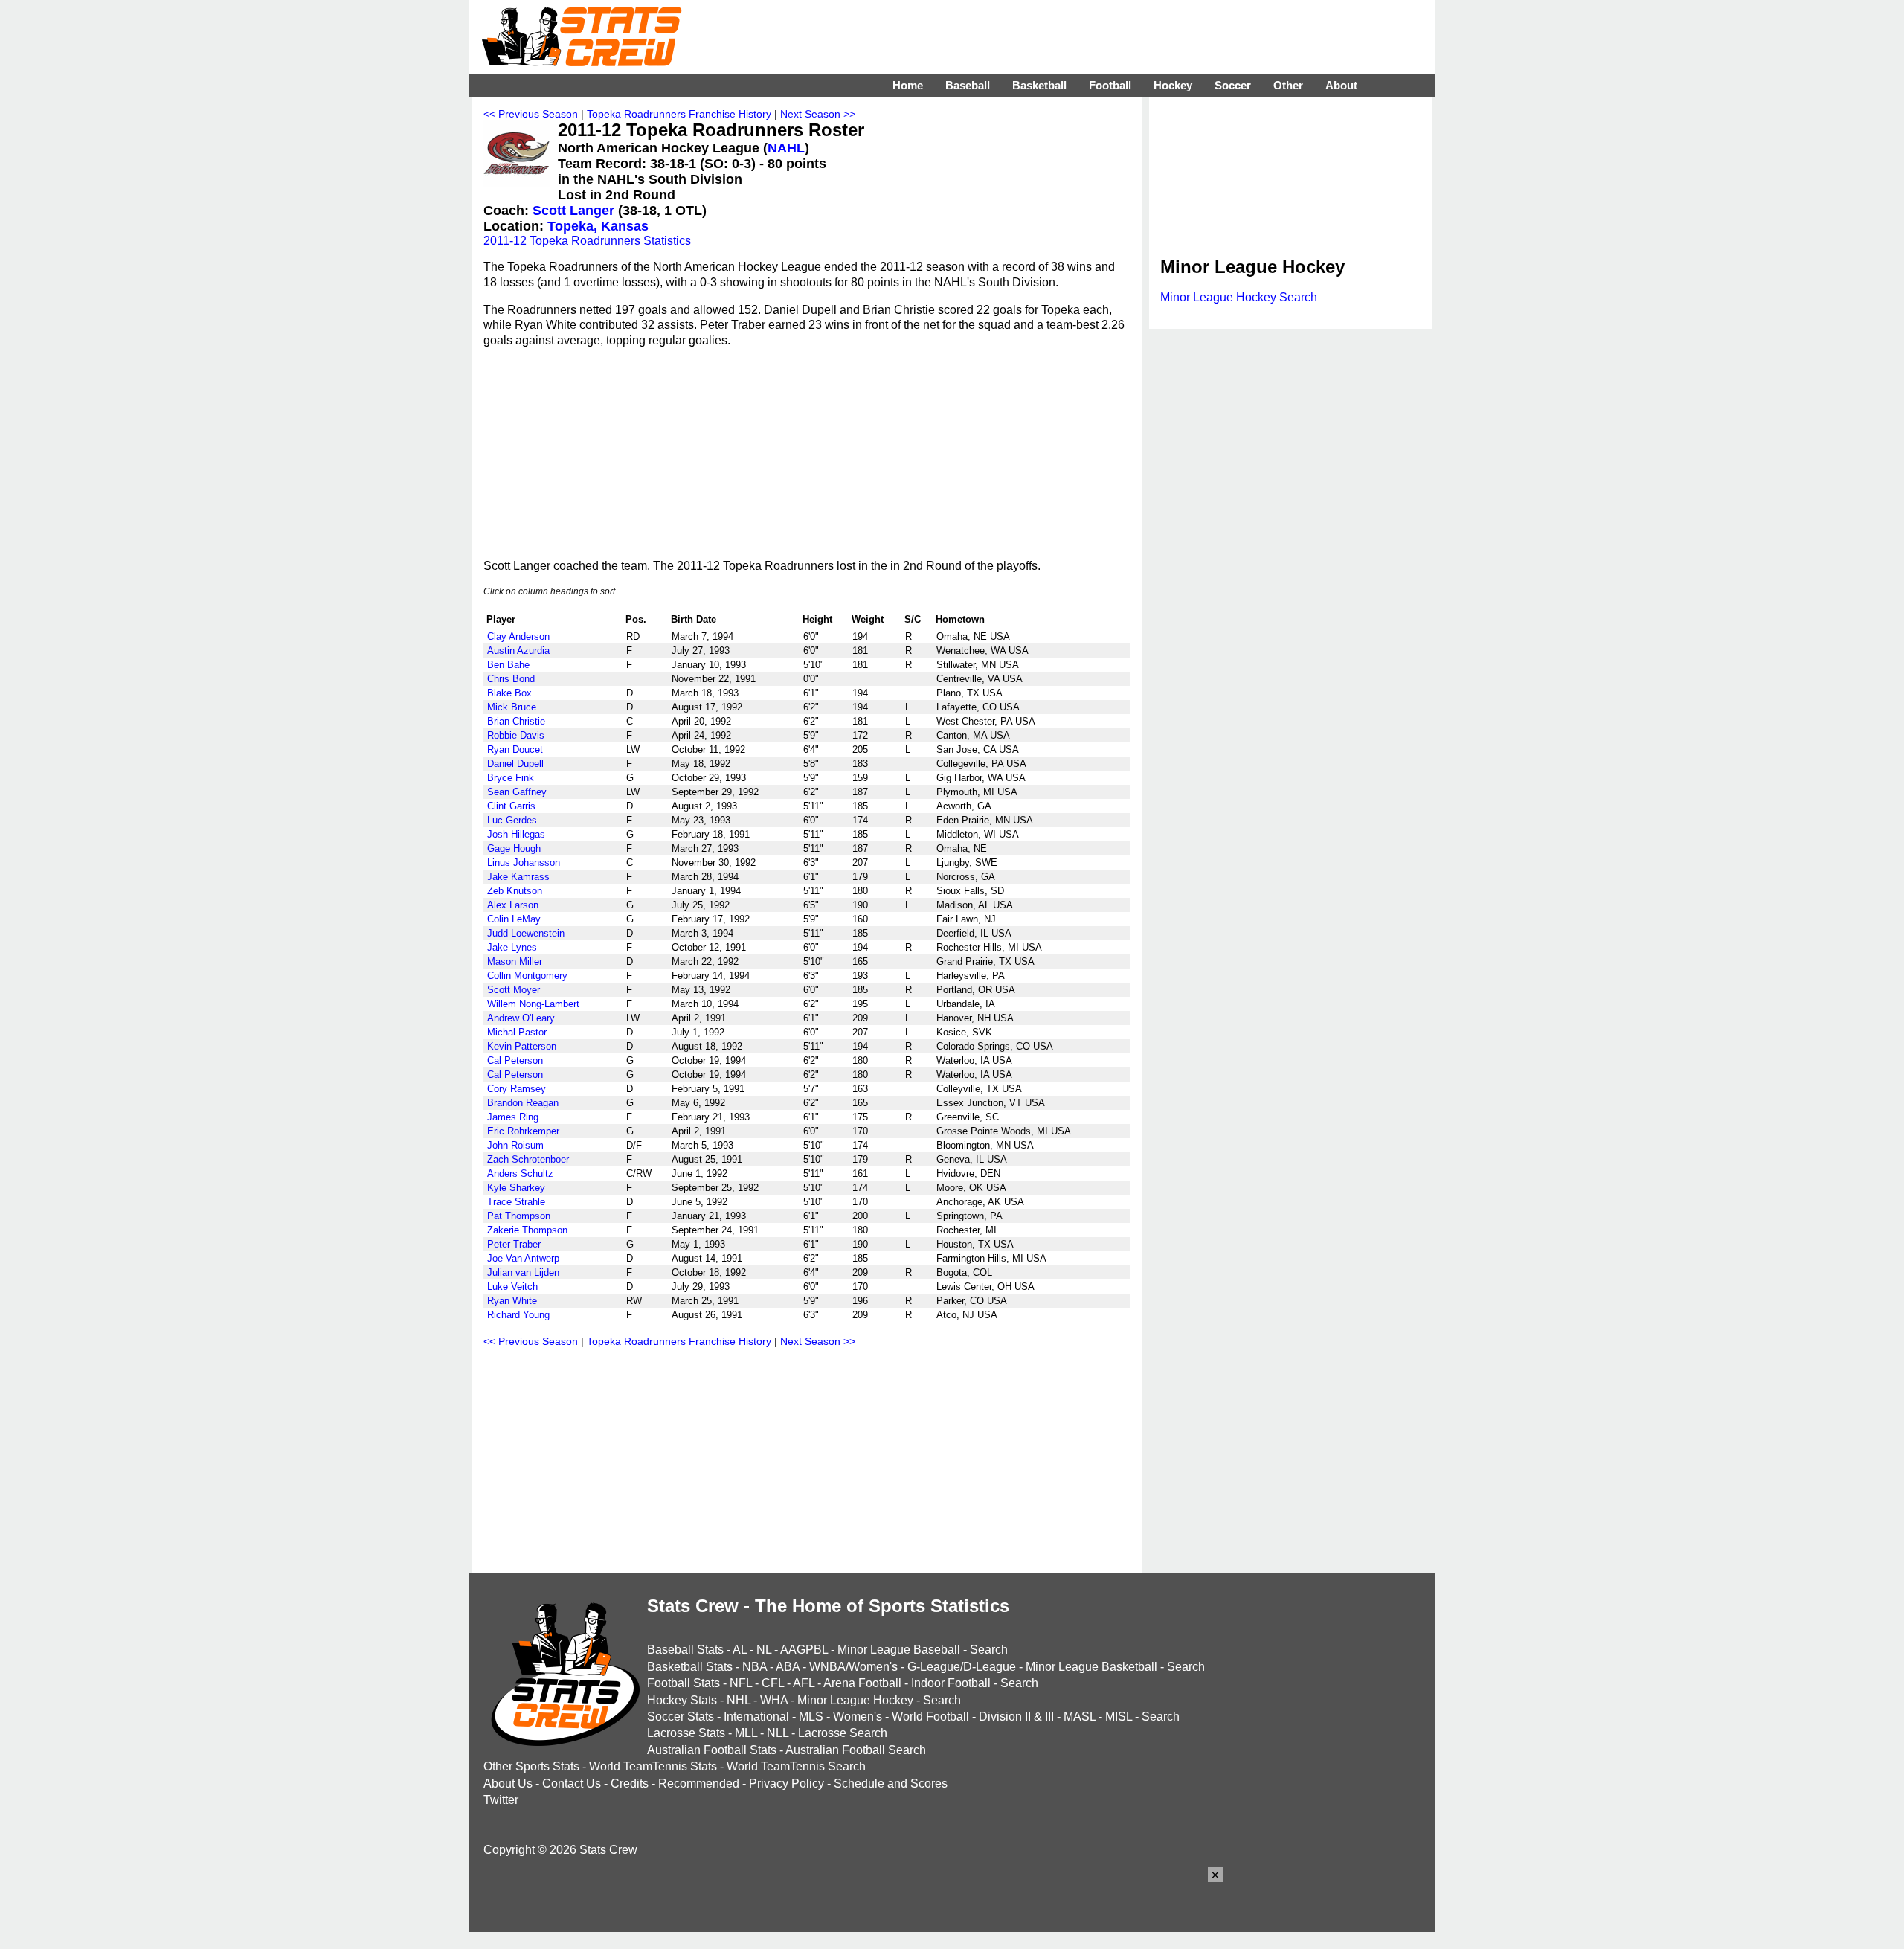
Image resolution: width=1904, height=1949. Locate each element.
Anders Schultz (520, 1173)
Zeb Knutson (515, 891)
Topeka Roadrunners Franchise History (679, 114)
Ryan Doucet (515, 749)
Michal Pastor (517, 1032)
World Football (930, 1717)
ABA (788, 1667)
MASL (1080, 1717)
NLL (778, 1733)
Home (908, 85)
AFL (804, 1683)
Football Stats (684, 1683)
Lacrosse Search (843, 1733)
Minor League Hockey (855, 1700)
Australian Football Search (856, 1750)
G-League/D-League (962, 1667)
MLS (811, 1717)
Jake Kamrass (518, 877)
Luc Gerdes (512, 820)
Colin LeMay (514, 919)
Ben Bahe (508, 665)
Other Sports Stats (531, 1766)
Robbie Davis (516, 735)
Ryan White (512, 1301)
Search (989, 1650)
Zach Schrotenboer (528, 1159)
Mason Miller (515, 961)
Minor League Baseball (899, 1650)
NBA (755, 1667)
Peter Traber (514, 1244)
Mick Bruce (512, 707)
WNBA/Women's (853, 1667)
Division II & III (1016, 1717)
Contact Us (572, 1783)
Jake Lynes (512, 947)
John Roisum (515, 1145)
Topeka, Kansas (598, 226)
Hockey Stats (682, 1700)
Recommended (699, 1783)
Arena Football (862, 1683)
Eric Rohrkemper (523, 1131)
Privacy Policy (787, 1783)
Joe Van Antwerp (523, 1258)
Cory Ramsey (517, 1089)
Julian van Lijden (523, 1272)
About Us (508, 1783)
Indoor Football (951, 1683)
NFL (741, 1683)
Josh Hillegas (516, 834)
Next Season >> (818, 114)
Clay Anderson (518, 636)
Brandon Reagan (523, 1103)
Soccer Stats (681, 1717)
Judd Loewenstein (526, 933)
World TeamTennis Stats (653, 1766)
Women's (858, 1717)
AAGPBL (804, 1650)
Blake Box (509, 693)
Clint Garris (511, 806)
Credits (630, 1783)
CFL (773, 1683)
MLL (746, 1733)
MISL (1119, 1717)
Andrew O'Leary (521, 1018)
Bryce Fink (511, 778)
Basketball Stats (690, 1667)
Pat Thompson (519, 1216)
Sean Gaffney (517, 792)
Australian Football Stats (712, 1750)
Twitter (501, 1800)
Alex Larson (513, 905)
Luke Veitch (512, 1287)
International (756, 1717)
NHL (739, 1700)
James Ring (513, 1117)
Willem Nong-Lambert (533, 1004)
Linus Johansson (524, 863)
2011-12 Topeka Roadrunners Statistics (587, 241)
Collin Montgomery (527, 976)
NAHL (786, 148)
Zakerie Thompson (527, 1230)
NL (764, 1650)
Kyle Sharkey (516, 1188)
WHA (774, 1700)
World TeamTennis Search (796, 1766)
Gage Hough (514, 848)
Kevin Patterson (522, 1046)
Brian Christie (516, 721)
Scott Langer (573, 211)
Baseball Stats (685, 1650)
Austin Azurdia (518, 651)
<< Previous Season (531, 114)
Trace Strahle (516, 1202)
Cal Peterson (515, 1060)
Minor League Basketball (1091, 1667)
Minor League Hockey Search (1239, 297)
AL (740, 1650)
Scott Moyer (514, 990)
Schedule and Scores (891, 1783)
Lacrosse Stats (686, 1733)
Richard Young (518, 1315)
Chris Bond (511, 679)
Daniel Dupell (515, 764)
